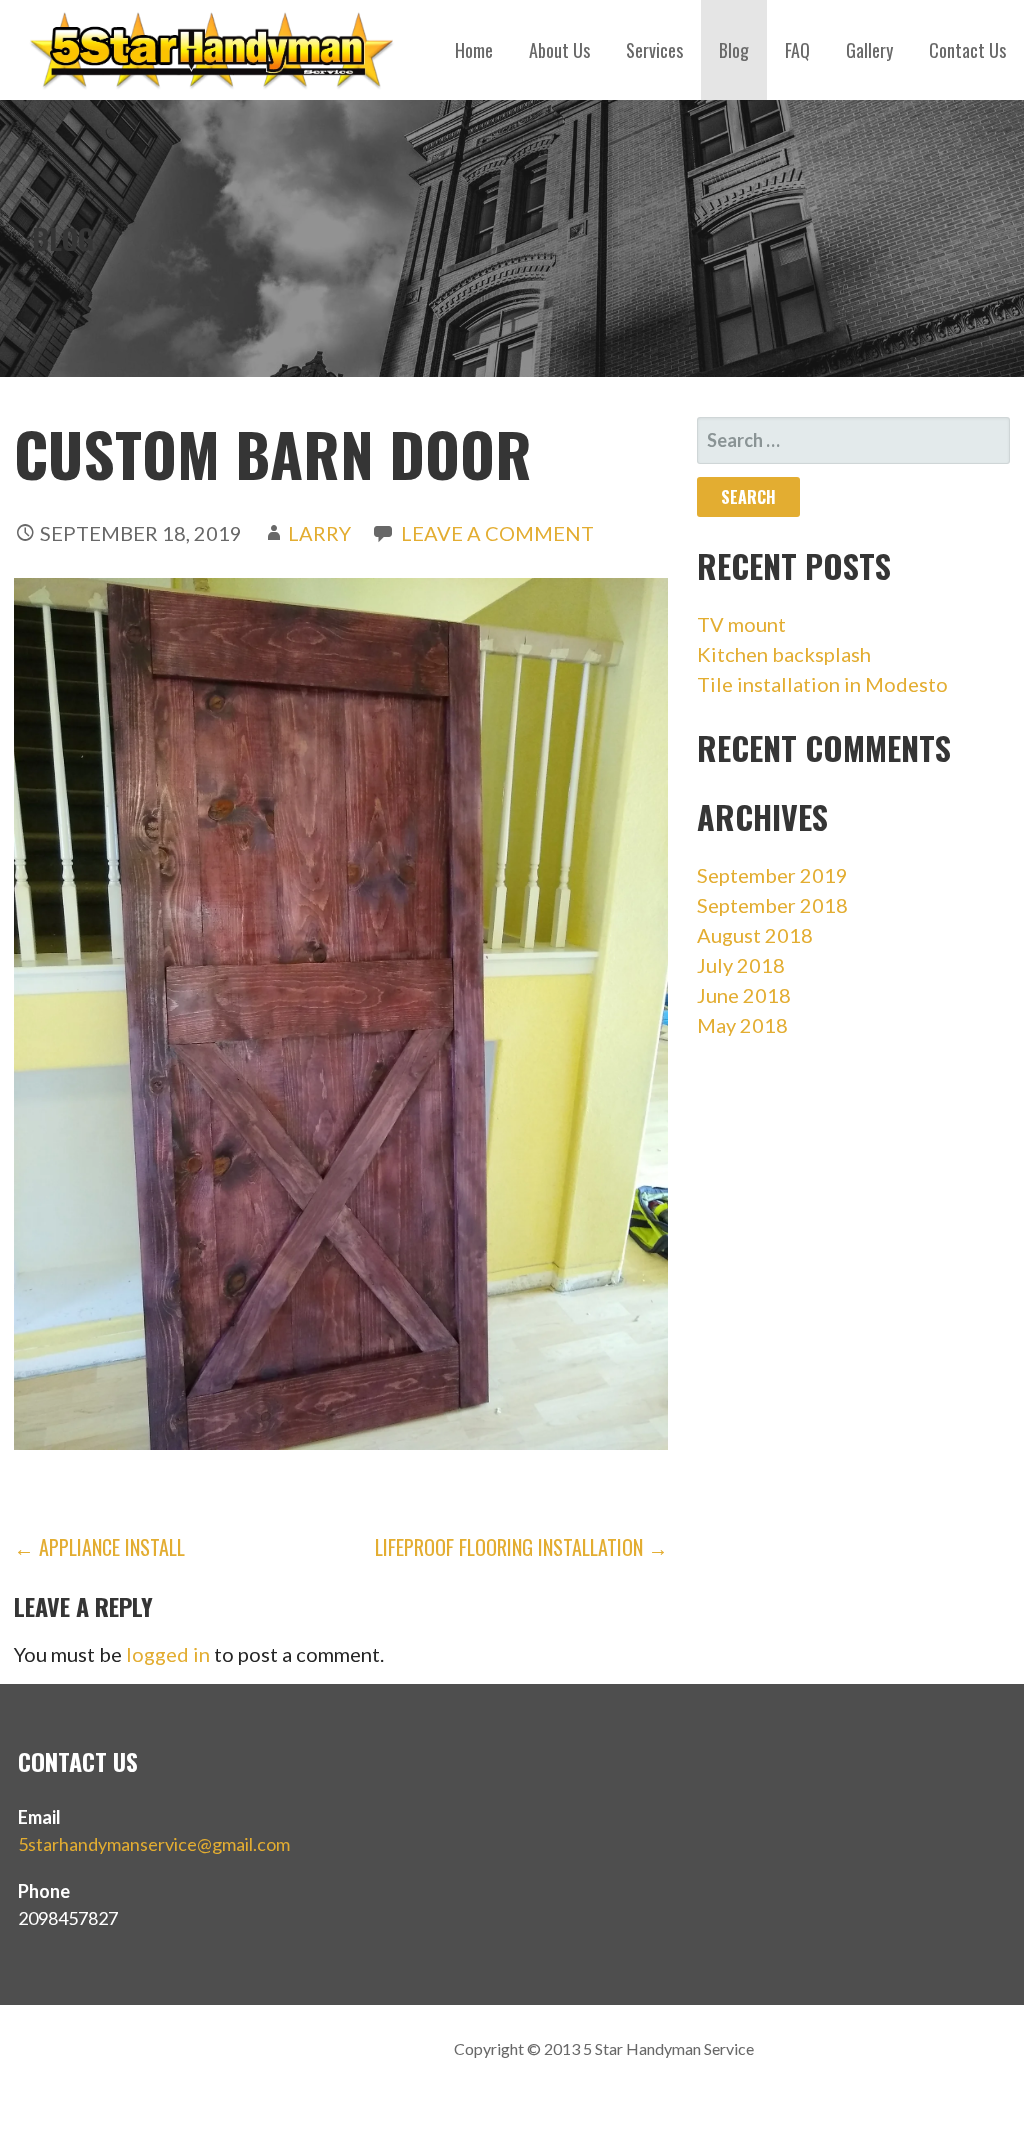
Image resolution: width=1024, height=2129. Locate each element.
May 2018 (742, 1025)
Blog (734, 50)
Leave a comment (497, 533)
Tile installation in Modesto (822, 684)
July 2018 (741, 965)
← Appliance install (99, 1547)
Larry (319, 533)
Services (654, 50)
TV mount (741, 624)
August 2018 (755, 935)
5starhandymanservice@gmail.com (154, 1844)
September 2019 (772, 875)
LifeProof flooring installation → (521, 1547)
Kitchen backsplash (784, 654)
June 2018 (744, 995)
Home (474, 50)
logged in (168, 1654)
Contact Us (967, 50)
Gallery (869, 50)
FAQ (797, 50)
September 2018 (772, 905)
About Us (559, 50)
